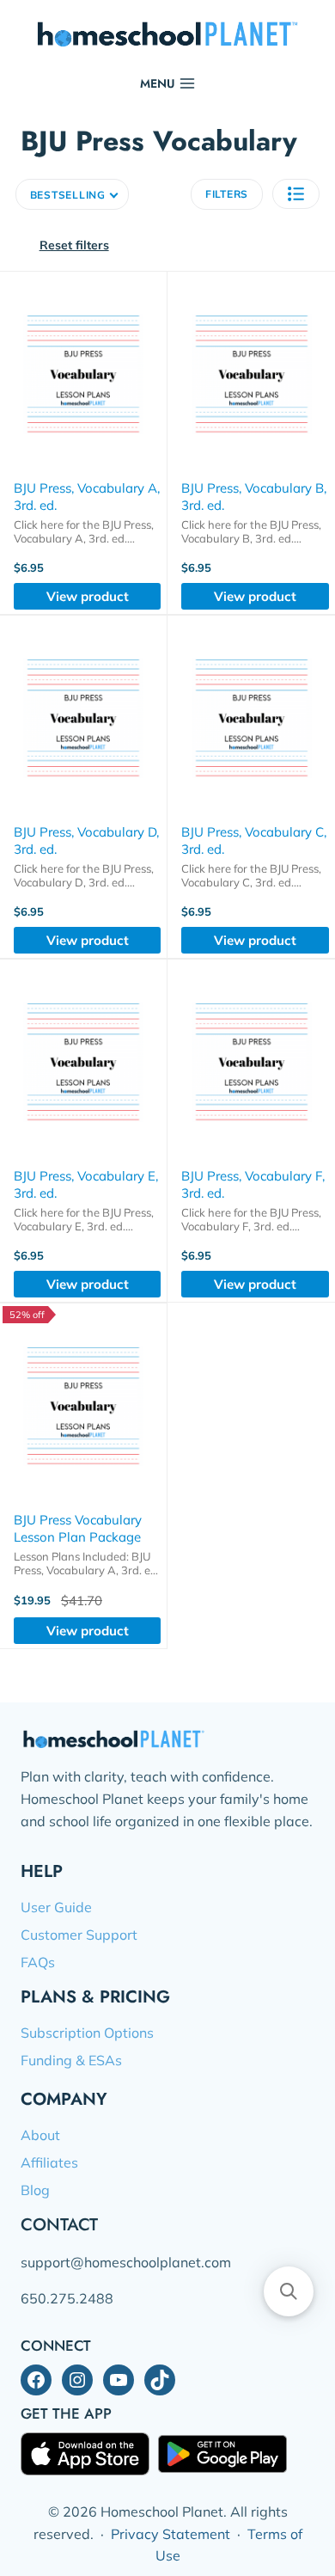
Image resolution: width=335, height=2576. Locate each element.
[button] (296, 194)
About (40, 2135)
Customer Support (79, 1935)
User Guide (56, 1907)
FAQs (38, 1962)
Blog (35, 2190)
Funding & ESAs (71, 2060)
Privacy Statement (171, 2534)
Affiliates (49, 2162)
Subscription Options (87, 2033)
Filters (227, 194)
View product (88, 596)
